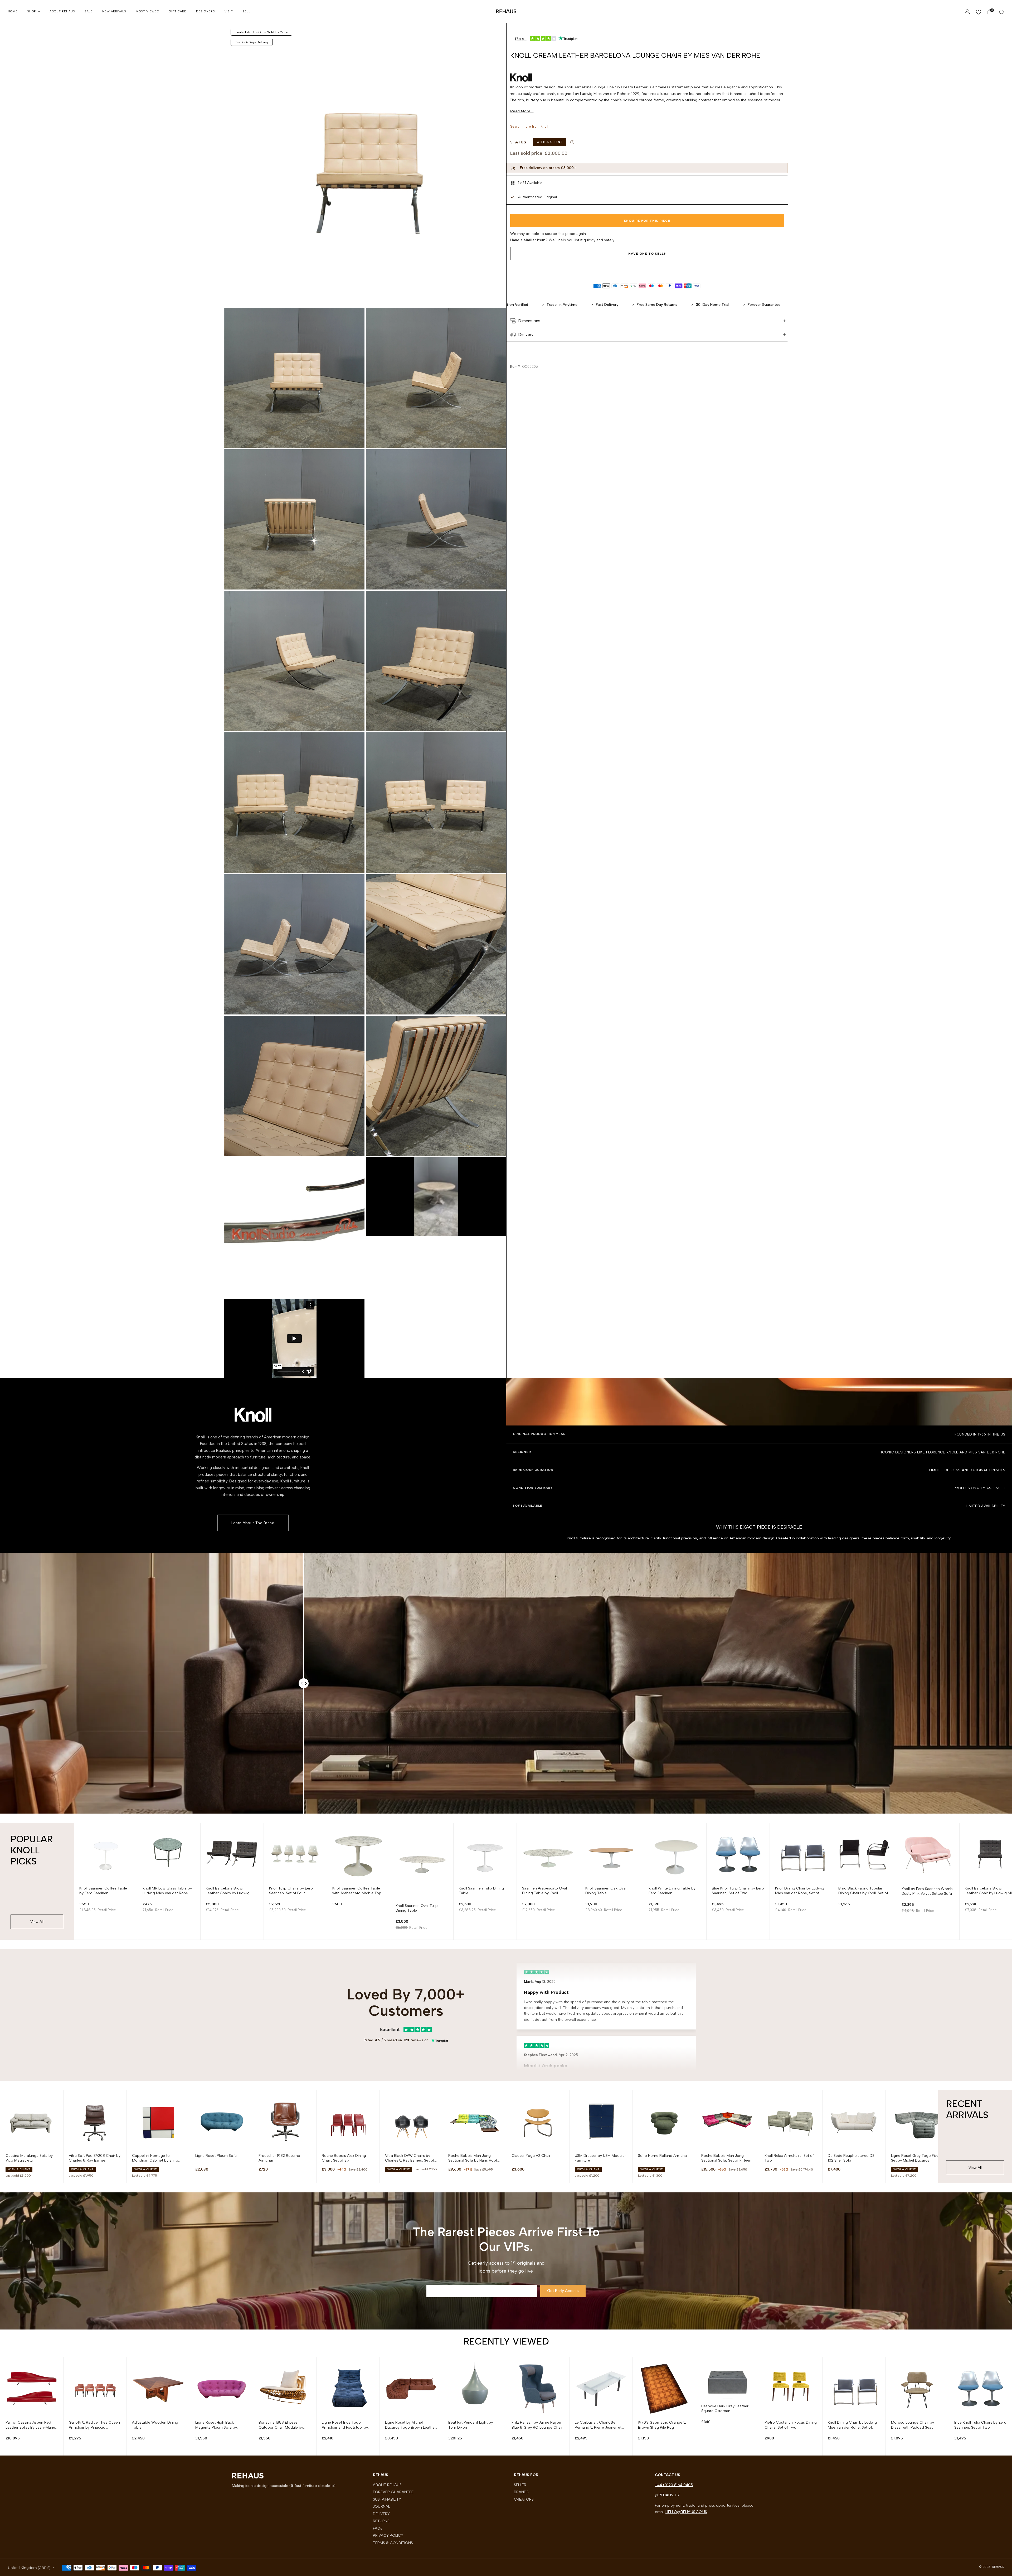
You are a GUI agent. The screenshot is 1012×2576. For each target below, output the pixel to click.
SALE (89, 11)
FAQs (378, 2528)
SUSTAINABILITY (387, 2499)
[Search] (1001, 12)
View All (37, 1922)
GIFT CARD (178, 11)
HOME (13, 11)
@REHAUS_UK (667, 2495)
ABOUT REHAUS (62, 11)
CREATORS (524, 2499)
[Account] (967, 12)
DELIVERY (381, 2514)
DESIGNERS (206, 11)
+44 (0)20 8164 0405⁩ (674, 2485)
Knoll (544, 126)
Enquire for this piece (647, 221)
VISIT (229, 11)
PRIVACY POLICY (388, 2535)
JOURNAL (381, 2506)
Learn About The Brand (253, 1523)
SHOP (31, 11)
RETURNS (381, 2521)
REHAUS (506, 11)
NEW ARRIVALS (114, 11)
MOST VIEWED (147, 11)
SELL (246, 11)
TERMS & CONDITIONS (393, 2543)
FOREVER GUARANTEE (393, 2492)
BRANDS (521, 2492)
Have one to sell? (647, 254)
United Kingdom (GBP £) (29, 2568)
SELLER (520, 2485)
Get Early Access (563, 2291)
